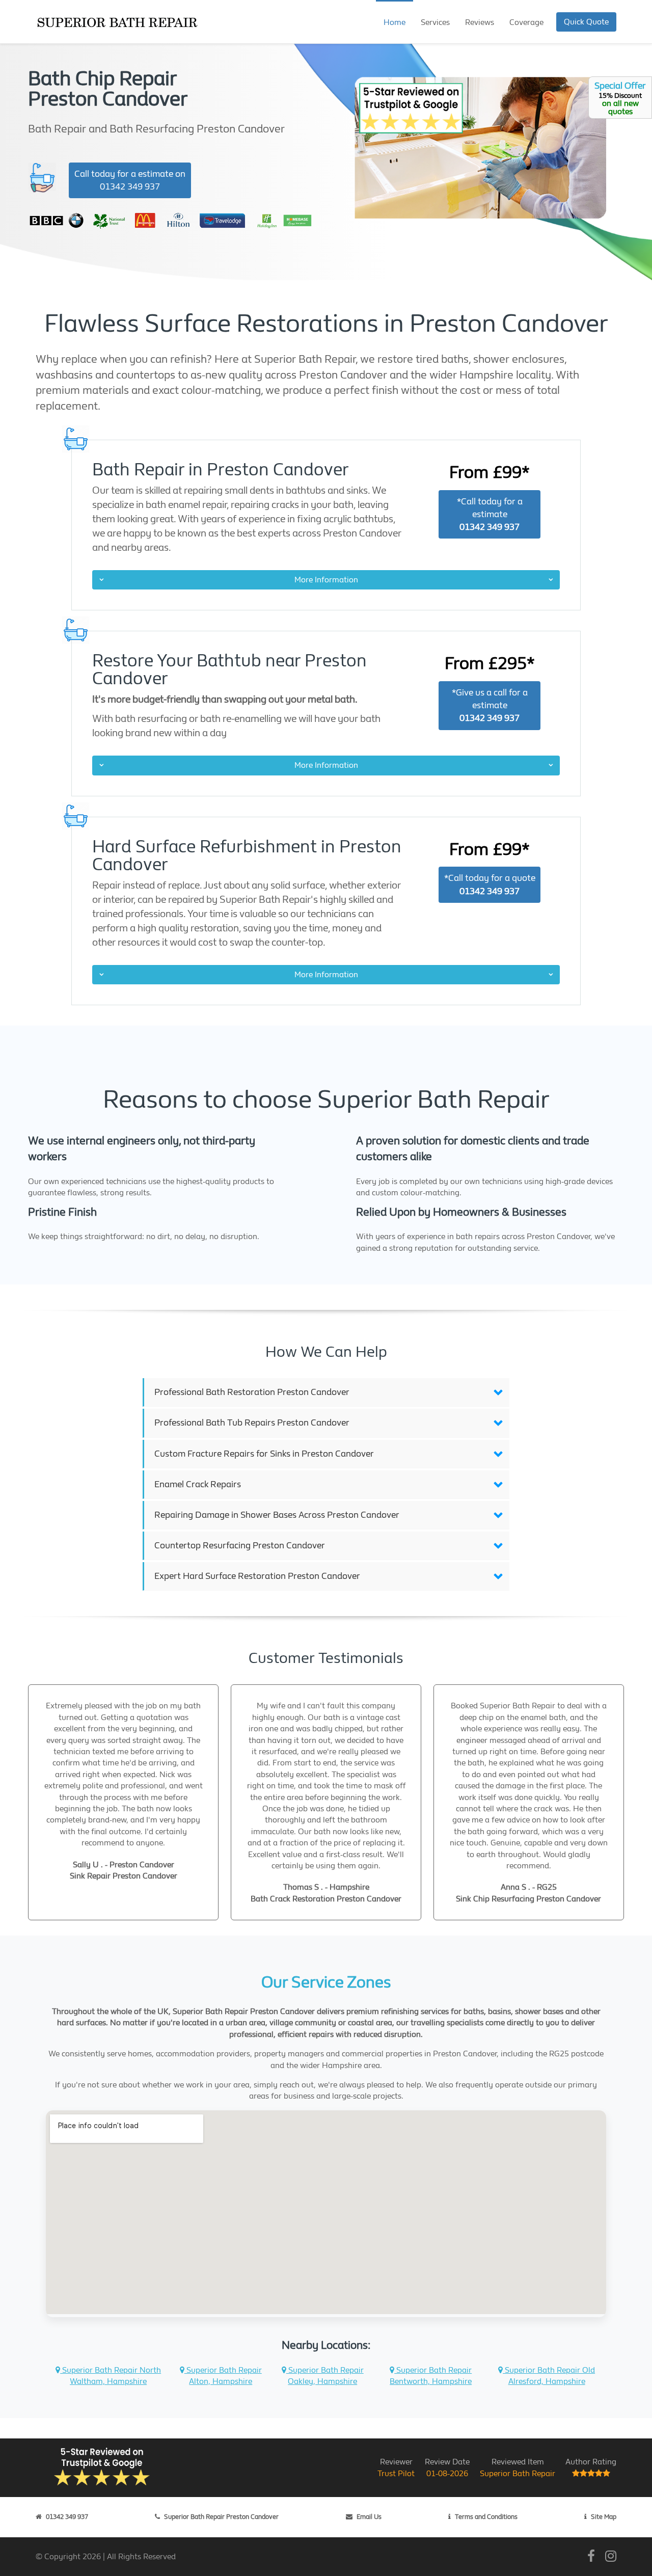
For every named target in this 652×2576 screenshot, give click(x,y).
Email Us (369, 2517)
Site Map (604, 2517)
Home (395, 22)
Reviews (480, 22)
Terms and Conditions (486, 2517)
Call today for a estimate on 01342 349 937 (130, 180)
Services (435, 22)
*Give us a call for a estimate (490, 705)
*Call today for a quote (490, 884)
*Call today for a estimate (490, 514)
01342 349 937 (67, 2517)
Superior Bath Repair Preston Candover (221, 2517)
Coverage (526, 22)
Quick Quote (586, 22)
